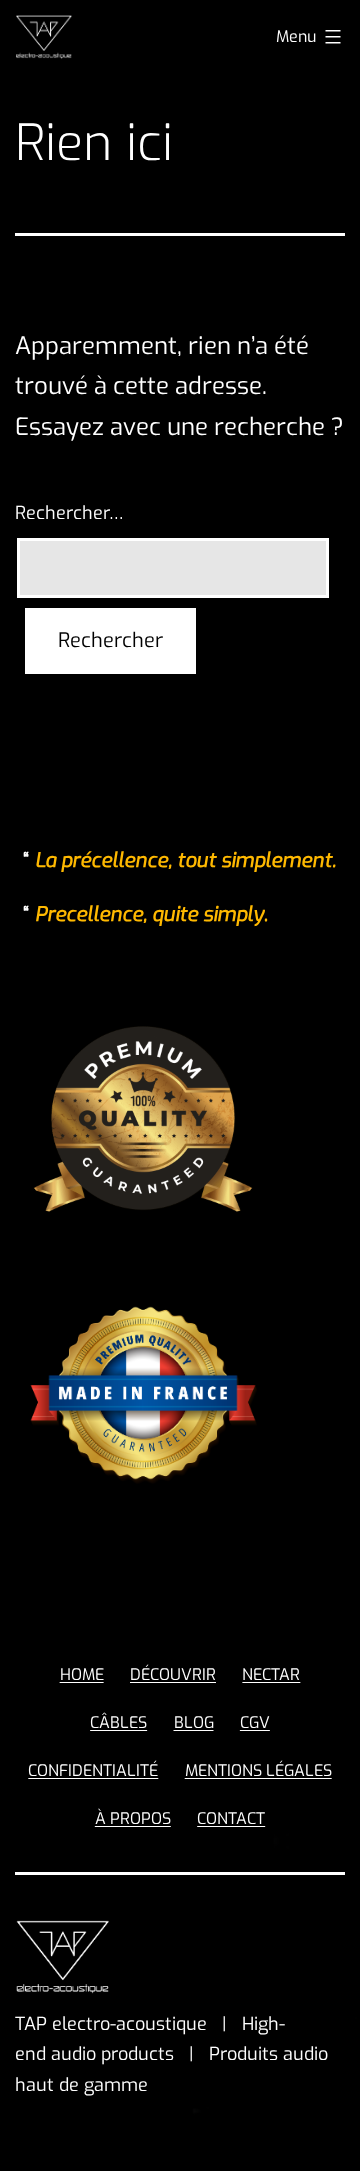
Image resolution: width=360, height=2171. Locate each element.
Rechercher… (69, 513)
